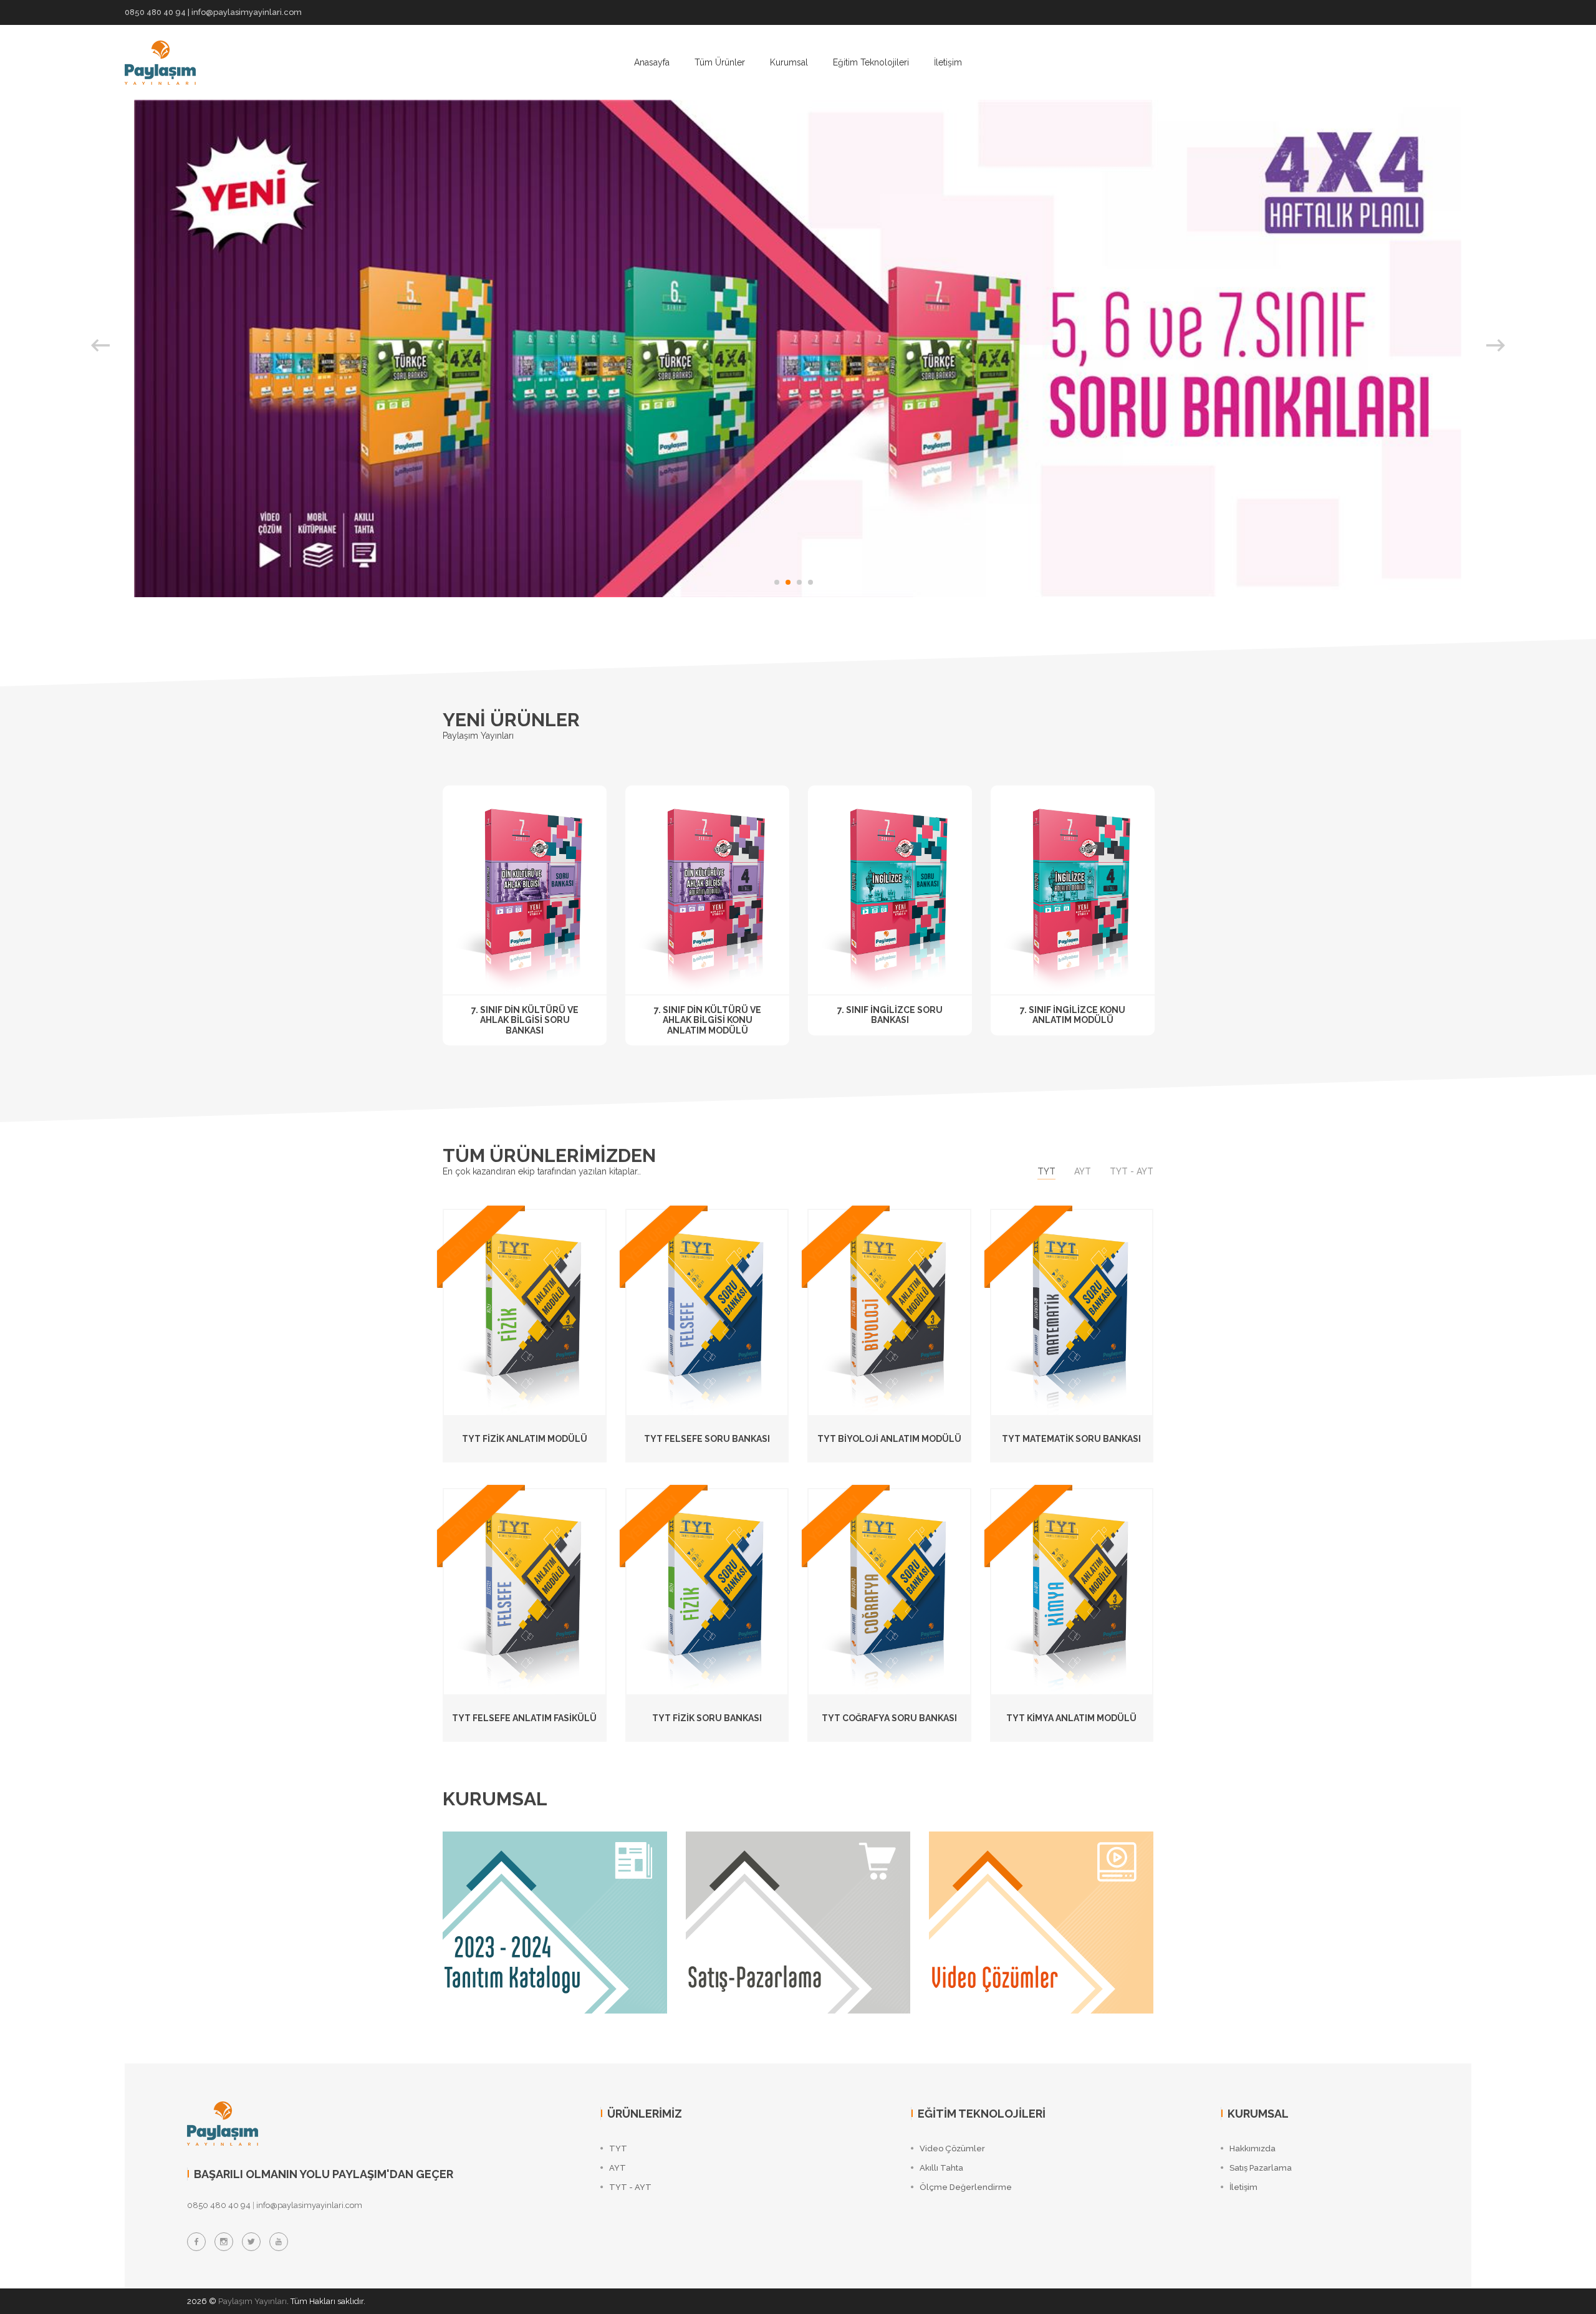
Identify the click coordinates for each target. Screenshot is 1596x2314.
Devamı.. (485, 1919)
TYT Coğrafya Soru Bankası (889, 1718)
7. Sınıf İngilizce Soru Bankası (890, 1015)
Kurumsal (789, 62)
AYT (1083, 1171)
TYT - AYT (1132, 1171)
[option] (798, 348)
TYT (1046, 1171)
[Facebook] (196, 2242)
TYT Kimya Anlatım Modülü (1071, 1718)
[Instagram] (224, 2242)
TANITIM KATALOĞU (517, 1862)
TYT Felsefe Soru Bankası (707, 1439)
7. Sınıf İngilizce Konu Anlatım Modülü (1073, 1015)
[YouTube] (279, 2242)
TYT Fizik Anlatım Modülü (525, 1439)
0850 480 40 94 (155, 12)
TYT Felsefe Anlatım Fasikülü (524, 1718)
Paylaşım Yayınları (252, 2301)
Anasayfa (652, 62)
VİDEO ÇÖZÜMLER (999, 1862)
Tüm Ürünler (720, 62)
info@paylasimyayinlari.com (247, 12)
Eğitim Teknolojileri (871, 62)
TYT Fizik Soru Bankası (707, 1718)
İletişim (948, 62)
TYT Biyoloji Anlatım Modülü (889, 1439)
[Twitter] (251, 2242)
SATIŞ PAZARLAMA (757, 1862)
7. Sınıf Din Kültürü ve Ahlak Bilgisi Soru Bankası (525, 1020)
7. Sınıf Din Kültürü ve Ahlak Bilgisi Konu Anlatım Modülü (708, 1020)
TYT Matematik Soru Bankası (1071, 1439)
